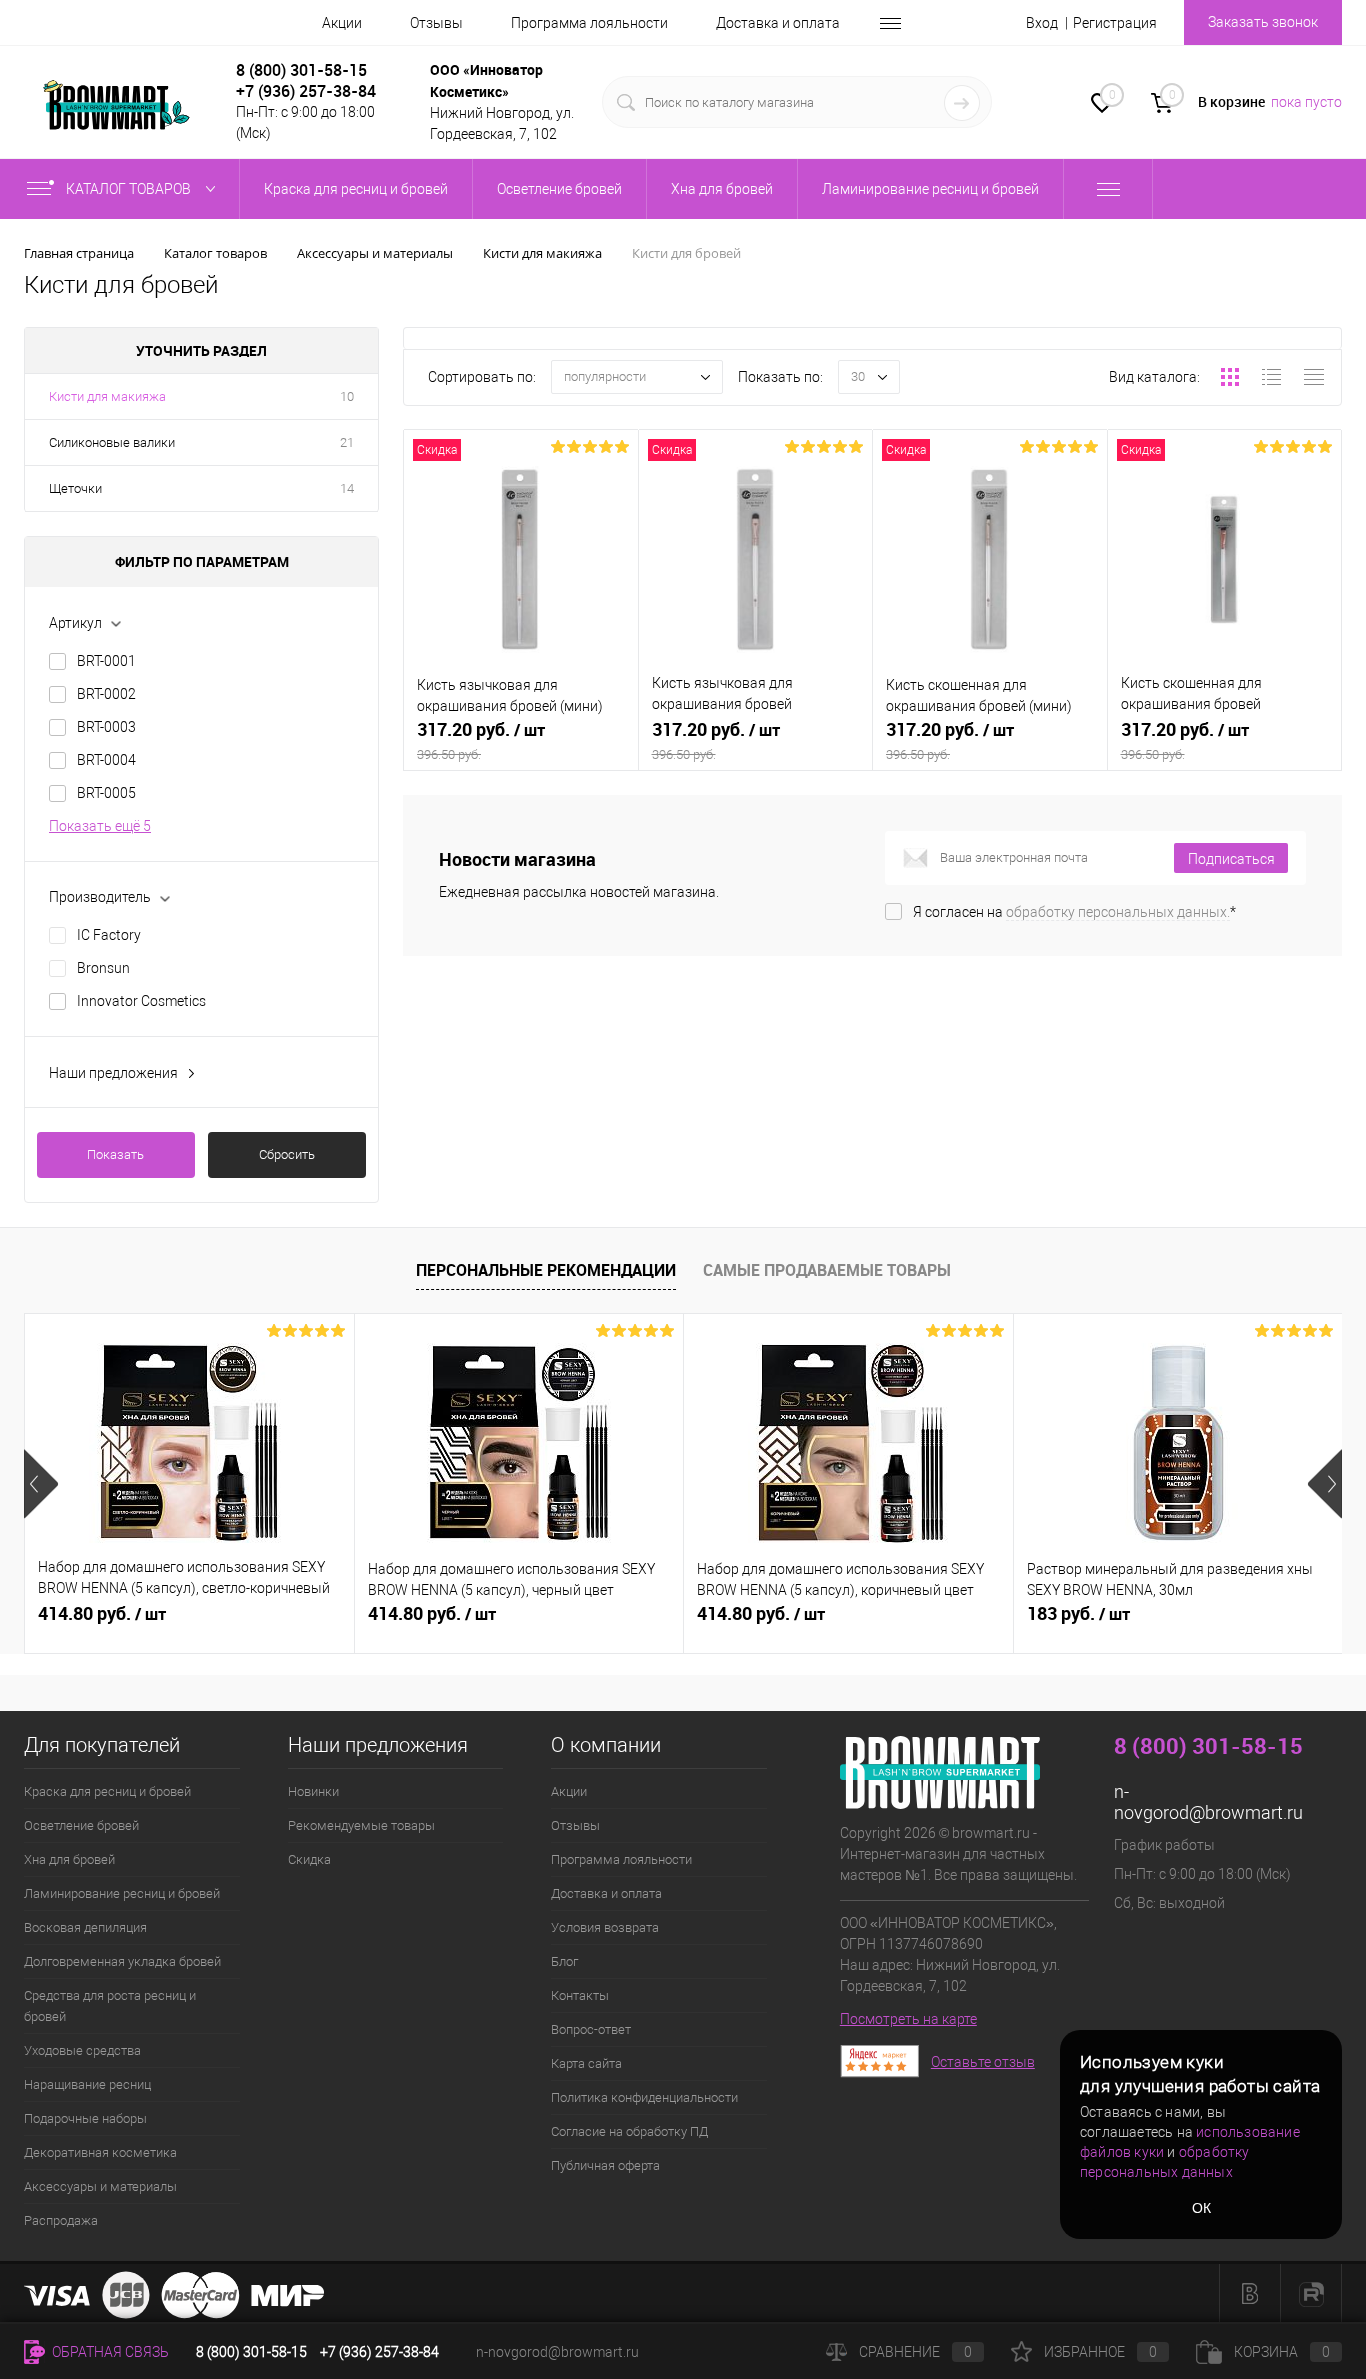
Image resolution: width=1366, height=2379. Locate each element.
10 (347, 396)
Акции (342, 23)
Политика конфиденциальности (644, 2097)
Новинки (313, 1791)
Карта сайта (586, 2063)
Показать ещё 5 (100, 826)
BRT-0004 (106, 760)
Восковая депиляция (85, 1927)
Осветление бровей (81, 1825)
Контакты (580, 1995)
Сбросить (287, 1154)
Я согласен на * (1074, 912)
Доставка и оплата (778, 23)
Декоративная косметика (100, 2152)
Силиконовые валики (112, 442)
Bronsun (103, 968)
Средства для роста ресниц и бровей (110, 2006)
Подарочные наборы (85, 2118)
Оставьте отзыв (983, 2062)
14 (347, 488)
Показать (115, 1154)
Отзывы (436, 23)
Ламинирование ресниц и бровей (122, 1893)
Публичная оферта (605, 2165)
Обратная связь (109, 2352)
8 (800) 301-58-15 (301, 70)
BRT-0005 (106, 793)
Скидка (309, 1859)
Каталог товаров (130, 189)
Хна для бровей (69, 1859)
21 (347, 442)
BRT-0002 (106, 694)
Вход (1042, 23)
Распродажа (61, 2220)
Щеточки (75, 488)
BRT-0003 (106, 727)
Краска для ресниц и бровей (107, 1791)
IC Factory (109, 935)
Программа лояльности (589, 23)
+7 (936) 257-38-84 (379, 2352)
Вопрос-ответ (591, 2029)
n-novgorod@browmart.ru (1208, 1802)
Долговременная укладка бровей (122, 1961)
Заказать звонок (1263, 22)
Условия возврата (605, 1927)
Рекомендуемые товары (361, 1825)
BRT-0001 (106, 661)
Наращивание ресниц (87, 2084)
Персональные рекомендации (546, 1270)
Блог (564, 1961)
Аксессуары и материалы (100, 2186)
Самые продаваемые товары (827, 1270)
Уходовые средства (82, 2050)
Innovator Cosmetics (141, 1001)
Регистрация (1115, 23)
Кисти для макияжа (107, 396)
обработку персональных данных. (1118, 912)
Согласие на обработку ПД (629, 2131)
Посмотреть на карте (908, 2019)
